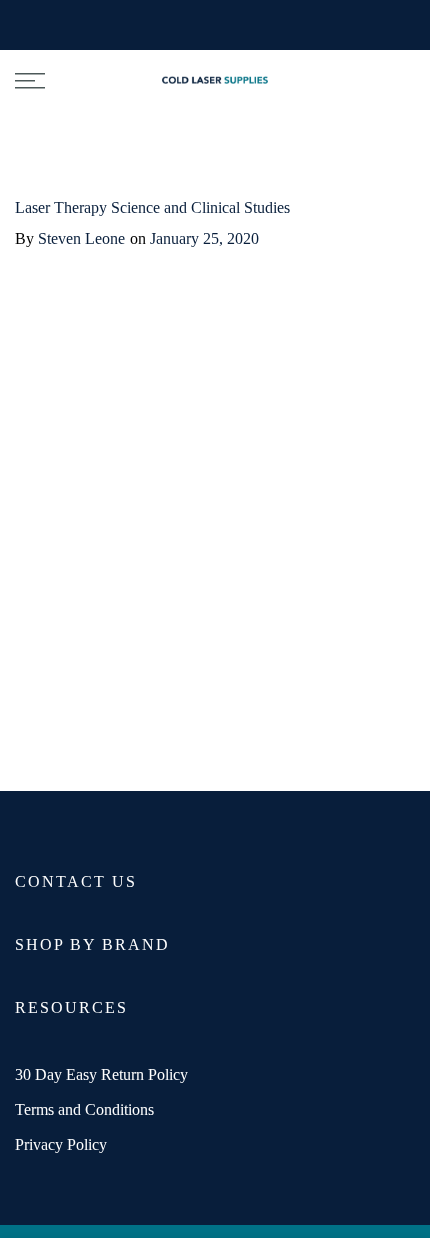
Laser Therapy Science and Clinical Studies (152, 207)
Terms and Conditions (84, 1109)
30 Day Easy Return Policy (101, 1074)
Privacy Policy (61, 1144)
